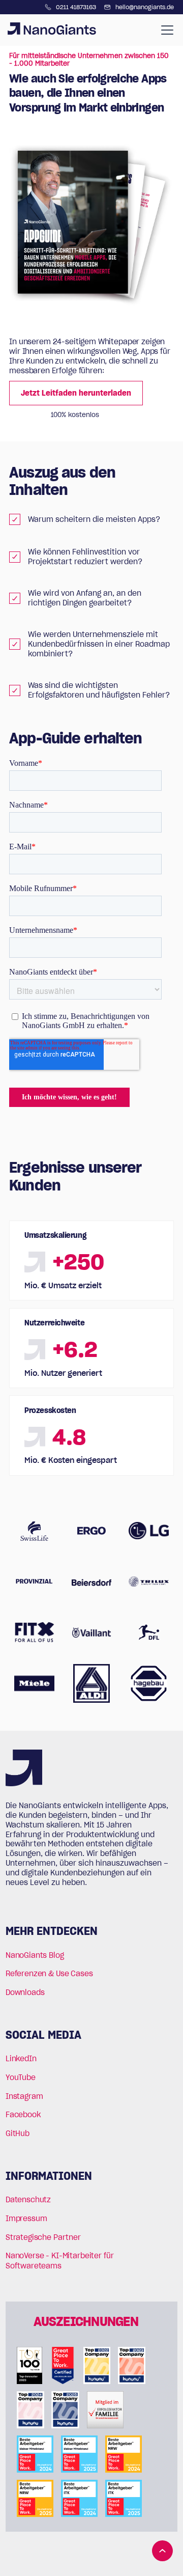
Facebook (23, 2114)
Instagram (24, 2096)
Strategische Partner (43, 2237)
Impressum (26, 2218)
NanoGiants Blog (35, 1955)
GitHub (18, 2133)
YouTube (21, 2077)
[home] (52, 30)
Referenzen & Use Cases (49, 1973)
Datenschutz (28, 2199)
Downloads (25, 1992)
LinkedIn (21, 2058)
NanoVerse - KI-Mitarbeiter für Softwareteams (60, 2261)
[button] (165, 30)
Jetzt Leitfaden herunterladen (76, 393)
